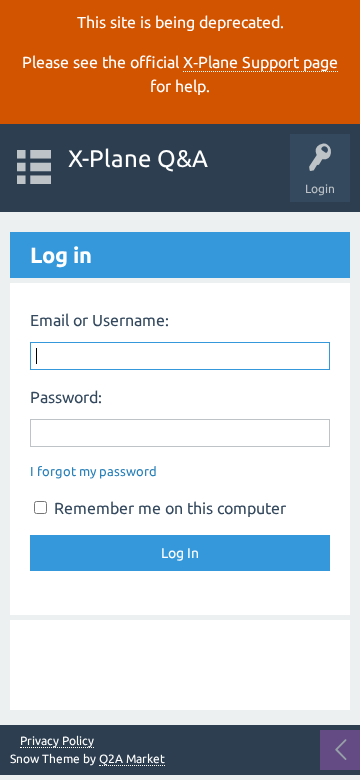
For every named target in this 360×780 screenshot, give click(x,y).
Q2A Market (132, 758)
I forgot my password (93, 471)
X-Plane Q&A (138, 158)
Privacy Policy (57, 741)
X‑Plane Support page (260, 62)
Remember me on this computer (168, 508)
